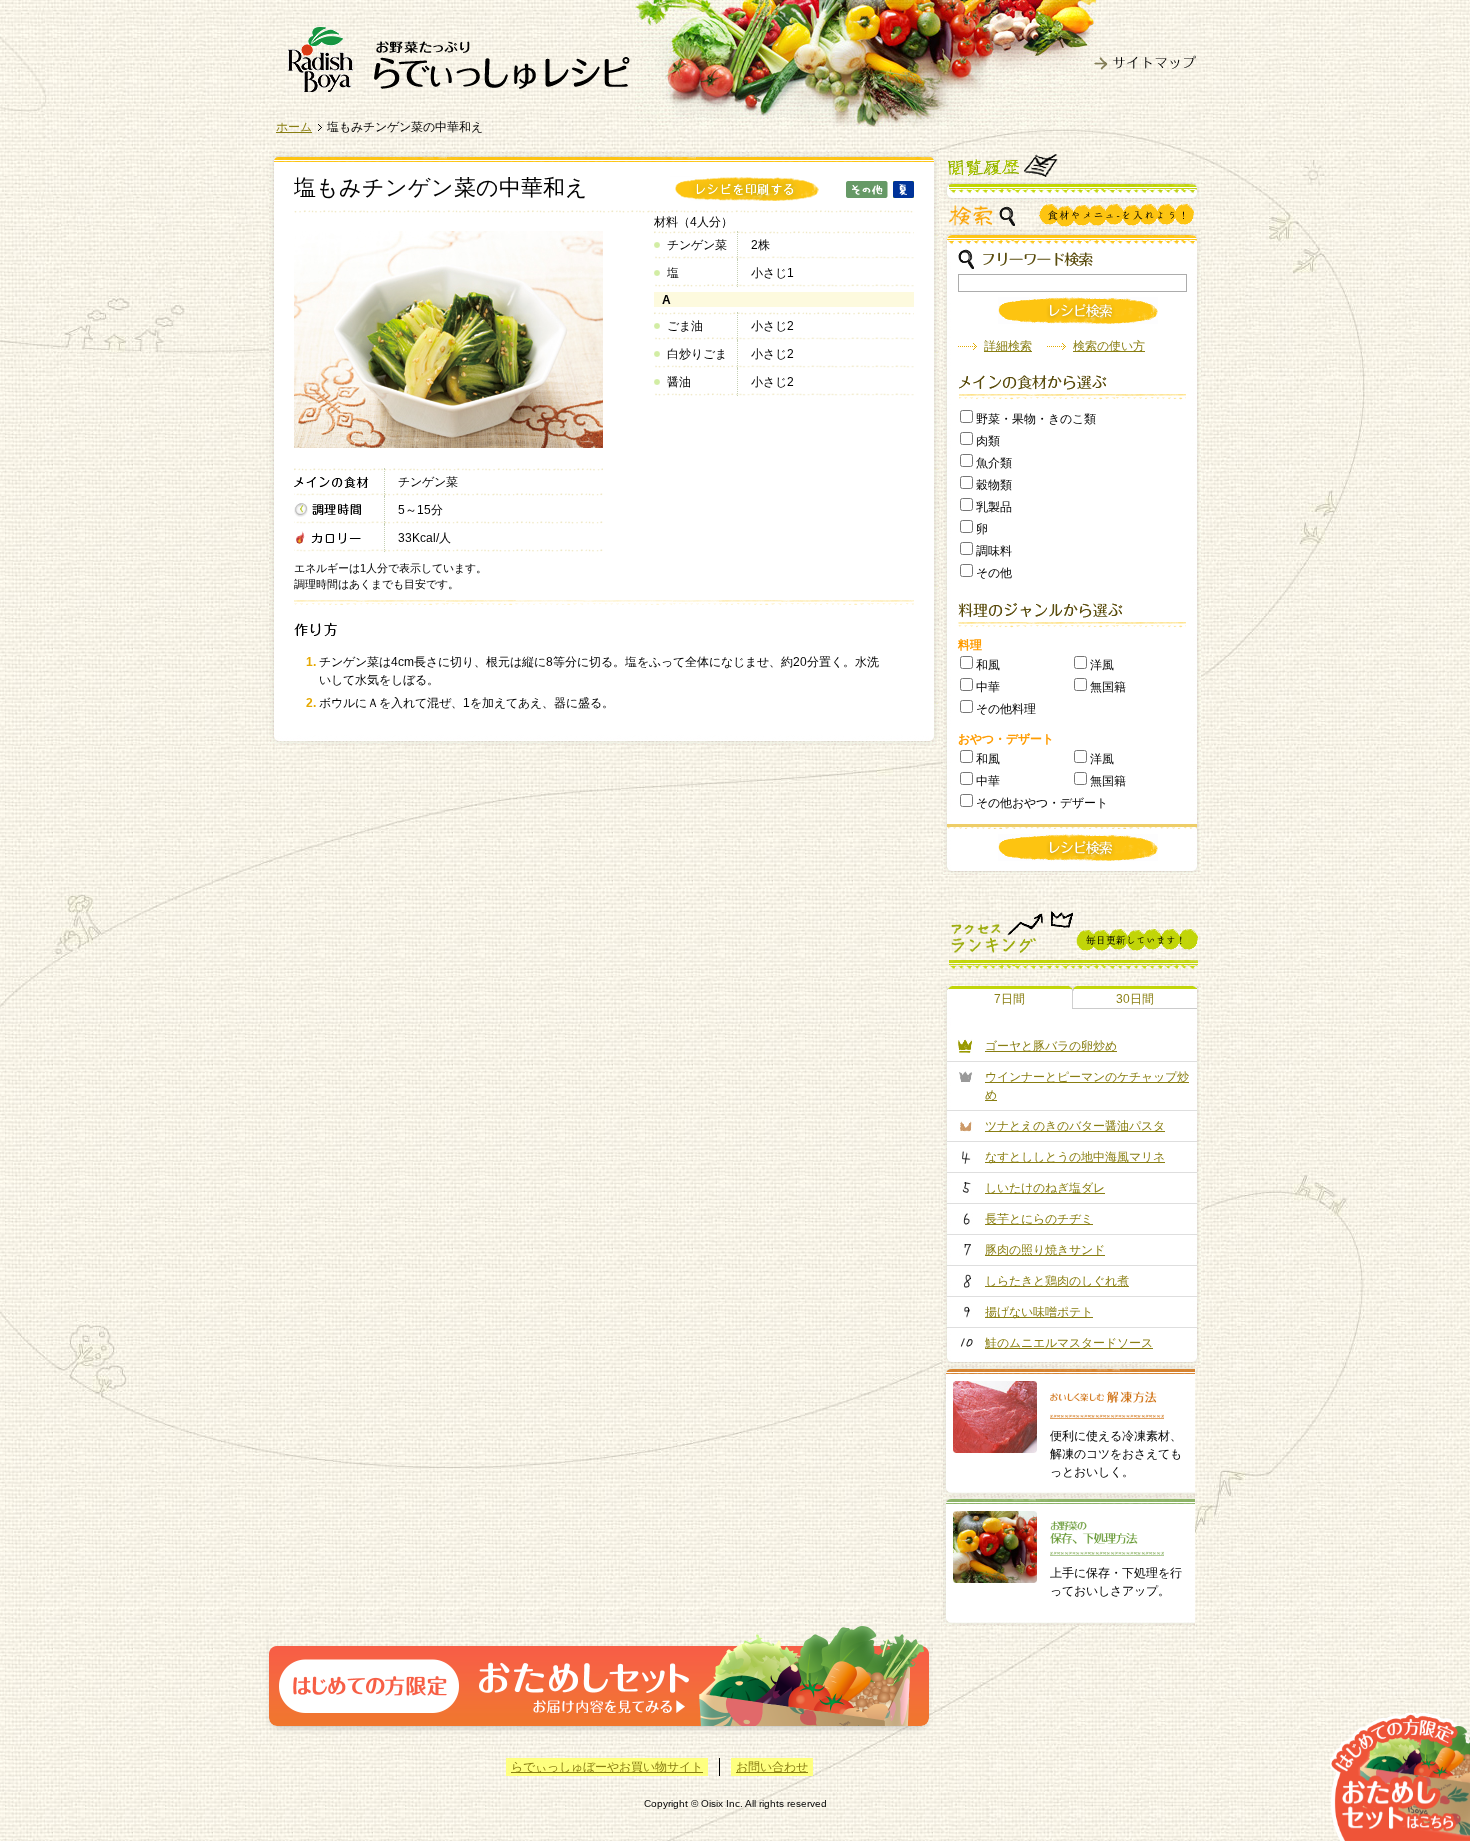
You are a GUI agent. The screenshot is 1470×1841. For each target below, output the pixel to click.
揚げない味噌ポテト (1039, 1312)
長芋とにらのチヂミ (1039, 1219)
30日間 (1135, 999)
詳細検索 (1008, 346)
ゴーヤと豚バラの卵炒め (1051, 1046)
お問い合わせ (772, 1767)
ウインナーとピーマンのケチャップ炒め (1087, 1086)
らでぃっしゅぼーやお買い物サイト (607, 1767)
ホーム (294, 127)
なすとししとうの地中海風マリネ (1075, 1157)
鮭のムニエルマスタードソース (1069, 1343)
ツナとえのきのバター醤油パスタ (1075, 1126)
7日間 (1009, 999)
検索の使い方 (1109, 346)
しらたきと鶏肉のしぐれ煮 (1057, 1281)
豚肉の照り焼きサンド (1045, 1250)
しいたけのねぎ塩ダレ (1045, 1188)
